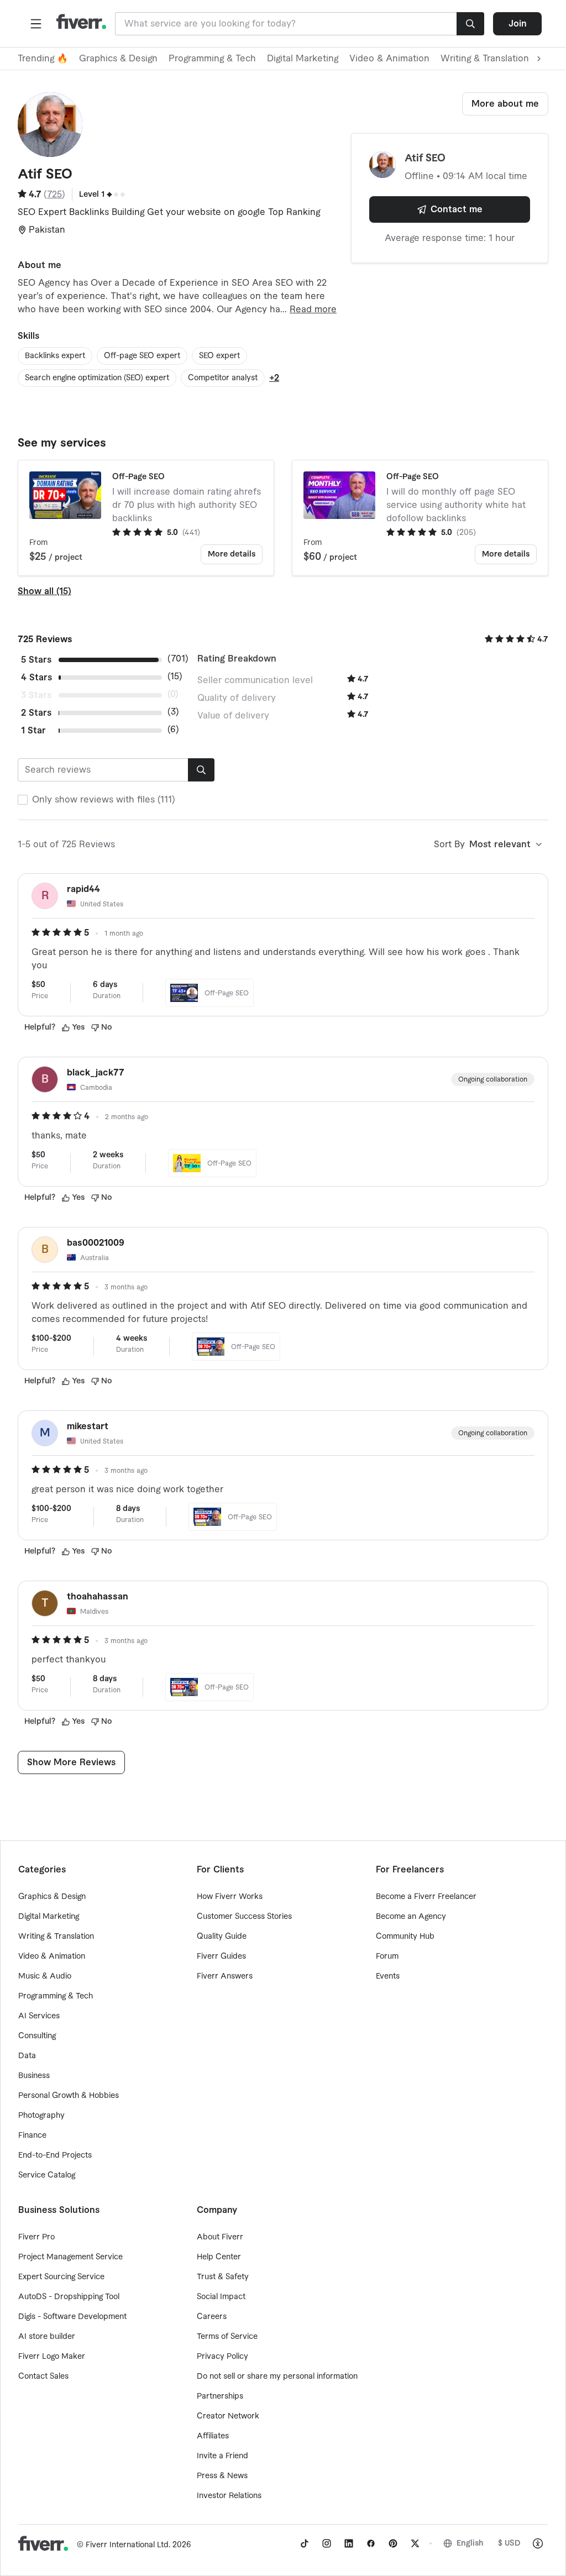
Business (34, 2076)
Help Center (219, 2257)
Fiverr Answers (225, 1976)
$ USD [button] (509, 2543)
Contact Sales (43, 2376)
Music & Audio (45, 1976)
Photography (41, 2116)
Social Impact (221, 2297)
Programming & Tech (212, 59)
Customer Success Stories (244, 1917)
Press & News (222, 2476)
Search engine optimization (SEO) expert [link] (97, 378)
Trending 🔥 (43, 59)
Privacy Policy (222, 2357)
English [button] (470, 2543)
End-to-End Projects (55, 2155)
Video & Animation (389, 59)
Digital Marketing (303, 59)
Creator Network (228, 2416)
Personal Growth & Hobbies (69, 2096)
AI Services (39, 2016)
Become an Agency (411, 1917)
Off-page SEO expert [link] (142, 356)
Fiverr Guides (221, 1956)
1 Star (33, 731)
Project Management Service (70, 2257)
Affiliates (213, 2436)
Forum (387, 1956)
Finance (32, 2136)
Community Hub (405, 1937)
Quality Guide (222, 1937)
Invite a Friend (222, 2456)
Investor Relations (229, 2496)
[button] (36, 24)
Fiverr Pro (36, 2237)
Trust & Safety (223, 2277)
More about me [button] (505, 104)
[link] (305, 2543)
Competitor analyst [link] (223, 378)
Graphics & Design (118, 59)
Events (388, 1976)
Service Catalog (47, 2175)
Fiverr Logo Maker (52, 2357)
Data (27, 2056)
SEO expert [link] (219, 356)
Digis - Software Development (72, 2317)
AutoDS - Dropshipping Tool (69, 2297)
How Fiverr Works (230, 1897)
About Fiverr (220, 2237)
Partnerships (220, 2396)
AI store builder (47, 2337)
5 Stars (36, 660)
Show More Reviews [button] (71, 1762)
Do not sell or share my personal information (277, 2376)
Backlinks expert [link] (55, 356)
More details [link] (232, 554)
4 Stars (36, 678)
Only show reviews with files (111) (104, 800)
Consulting (37, 2036)
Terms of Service (227, 2337)
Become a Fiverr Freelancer (426, 1897)
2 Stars (36, 713)
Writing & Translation (56, 1937)
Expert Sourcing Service (61, 2277)
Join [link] (518, 24)
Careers (212, 2317)
